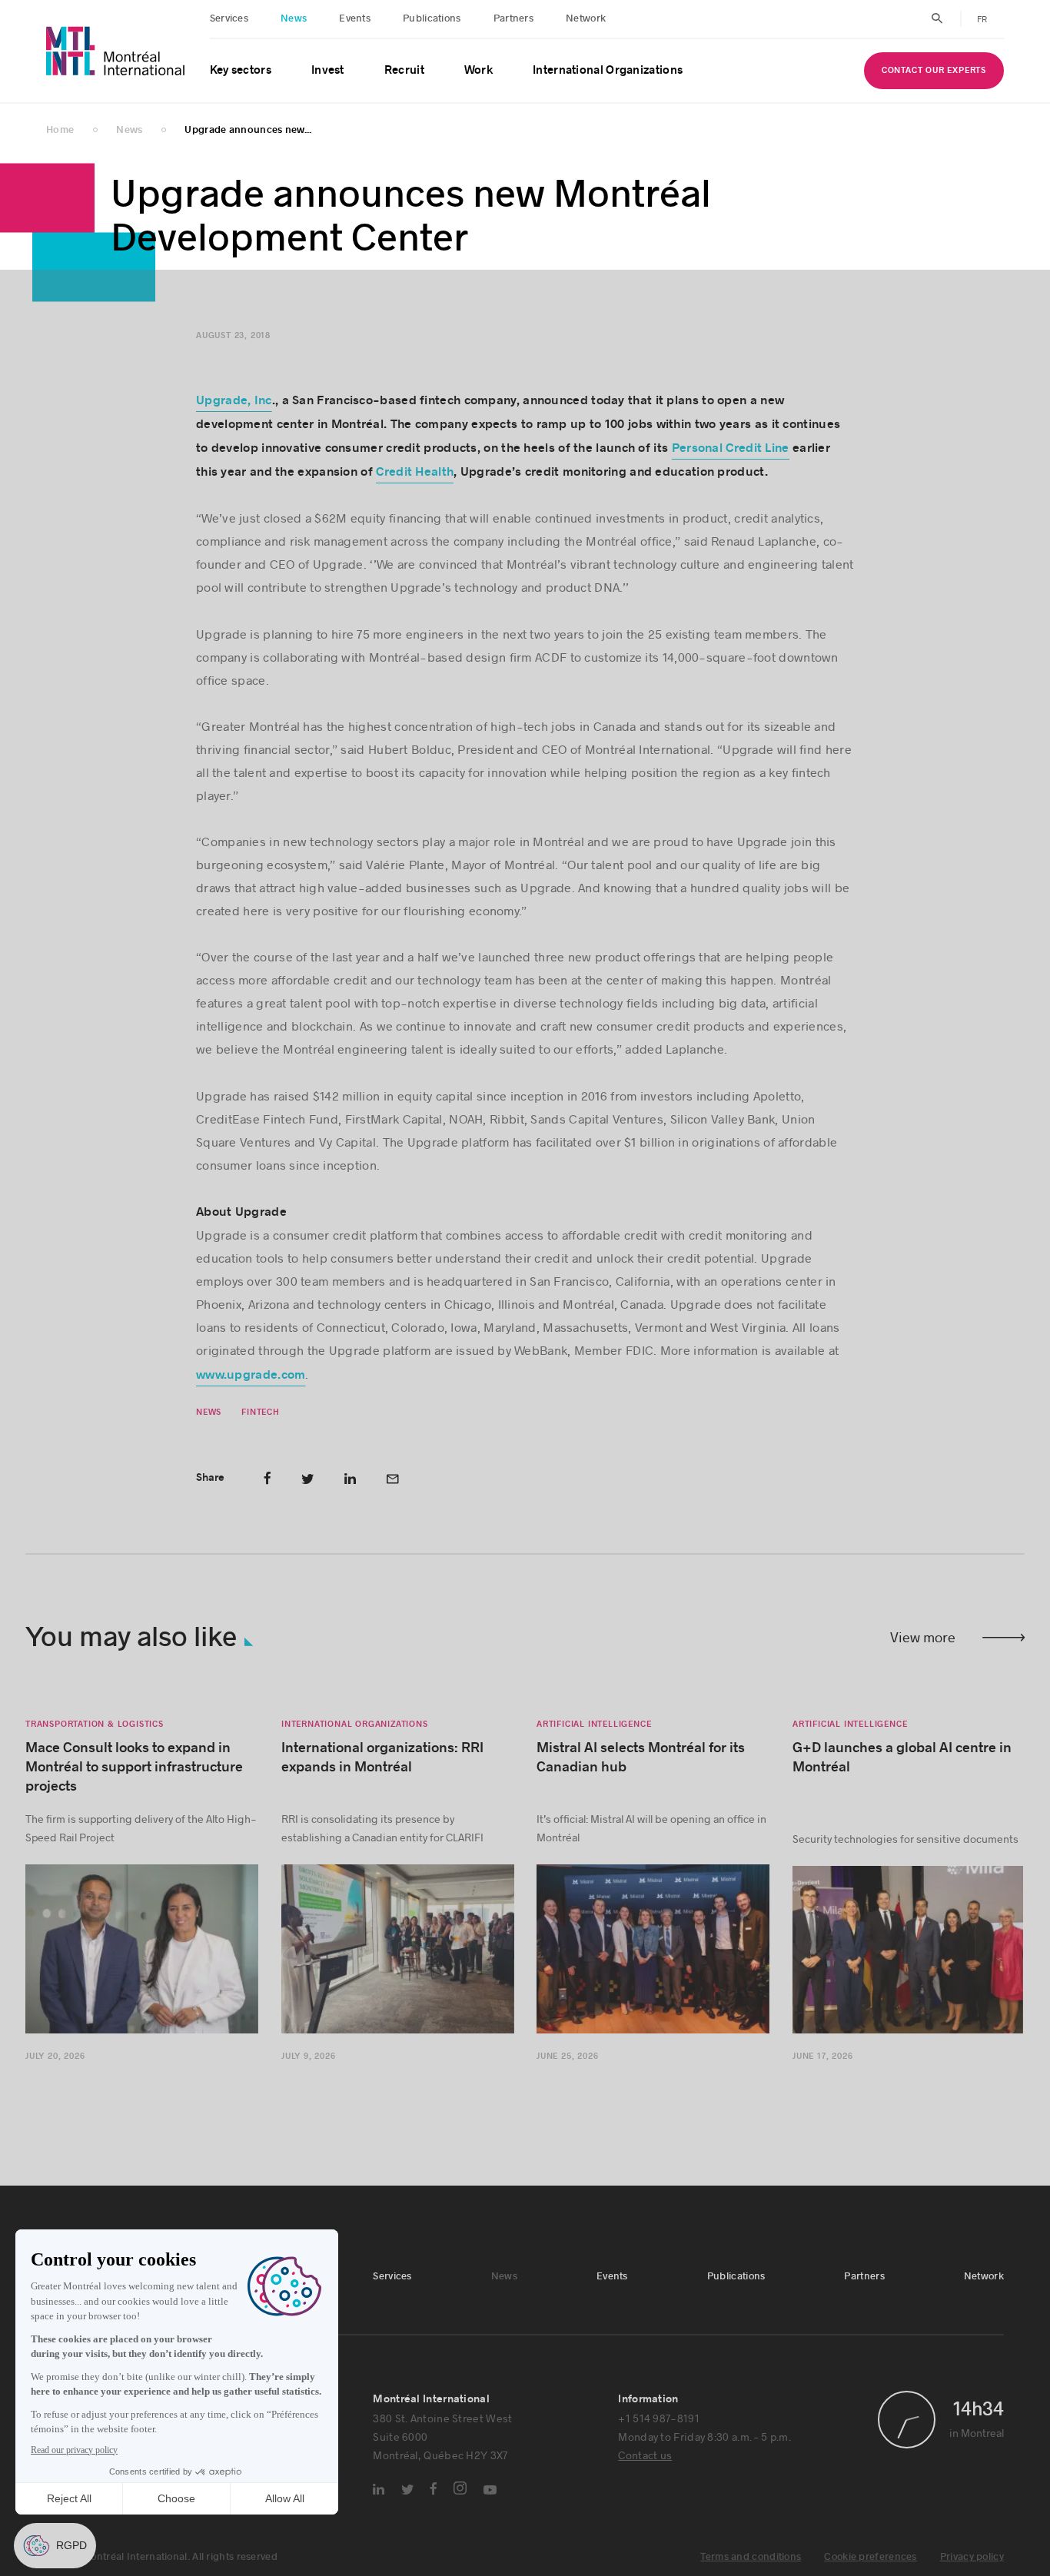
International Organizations (608, 70)
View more (923, 1637)
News (294, 18)
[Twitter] (407, 2490)
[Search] (937, 18)
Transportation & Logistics (95, 1724)
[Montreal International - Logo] (116, 51)
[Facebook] (434, 2488)
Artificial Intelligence (594, 1724)
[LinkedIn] (379, 2489)
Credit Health (415, 472)
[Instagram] (460, 2488)
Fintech (261, 1412)
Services (229, 18)
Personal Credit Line (730, 448)
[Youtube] (490, 2490)
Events (355, 18)
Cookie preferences (870, 2557)
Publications (432, 18)
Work (478, 70)
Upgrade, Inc (234, 400)
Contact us (645, 2455)
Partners (513, 18)
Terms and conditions (751, 2557)
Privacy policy (972, 2557)
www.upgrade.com (251, 1375)
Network (586, 18)
